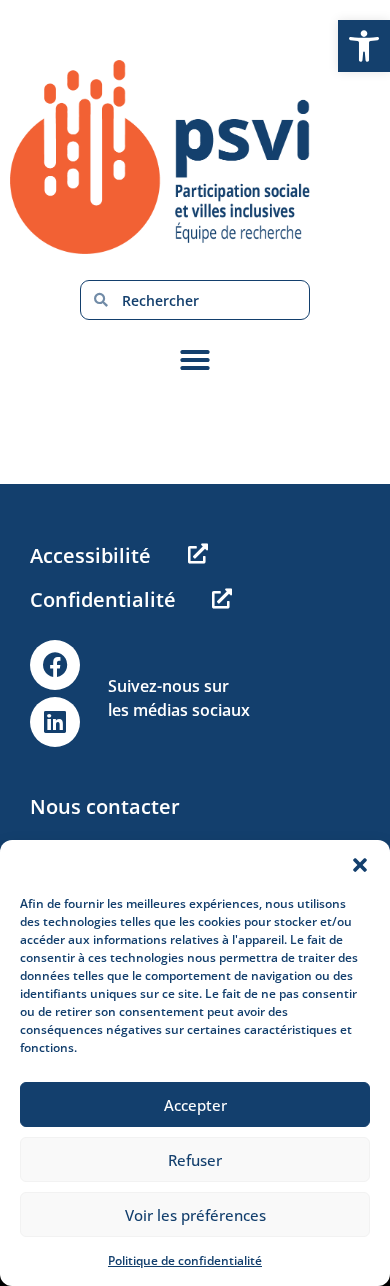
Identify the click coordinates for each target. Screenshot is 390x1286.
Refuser (195, 1160)
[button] (360, 865)
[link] (364, 46)
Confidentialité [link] (103, 599)
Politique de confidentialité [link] (185, 1260)
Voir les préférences (195, 1215)
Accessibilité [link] (90, 555)
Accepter (195, 1105)
